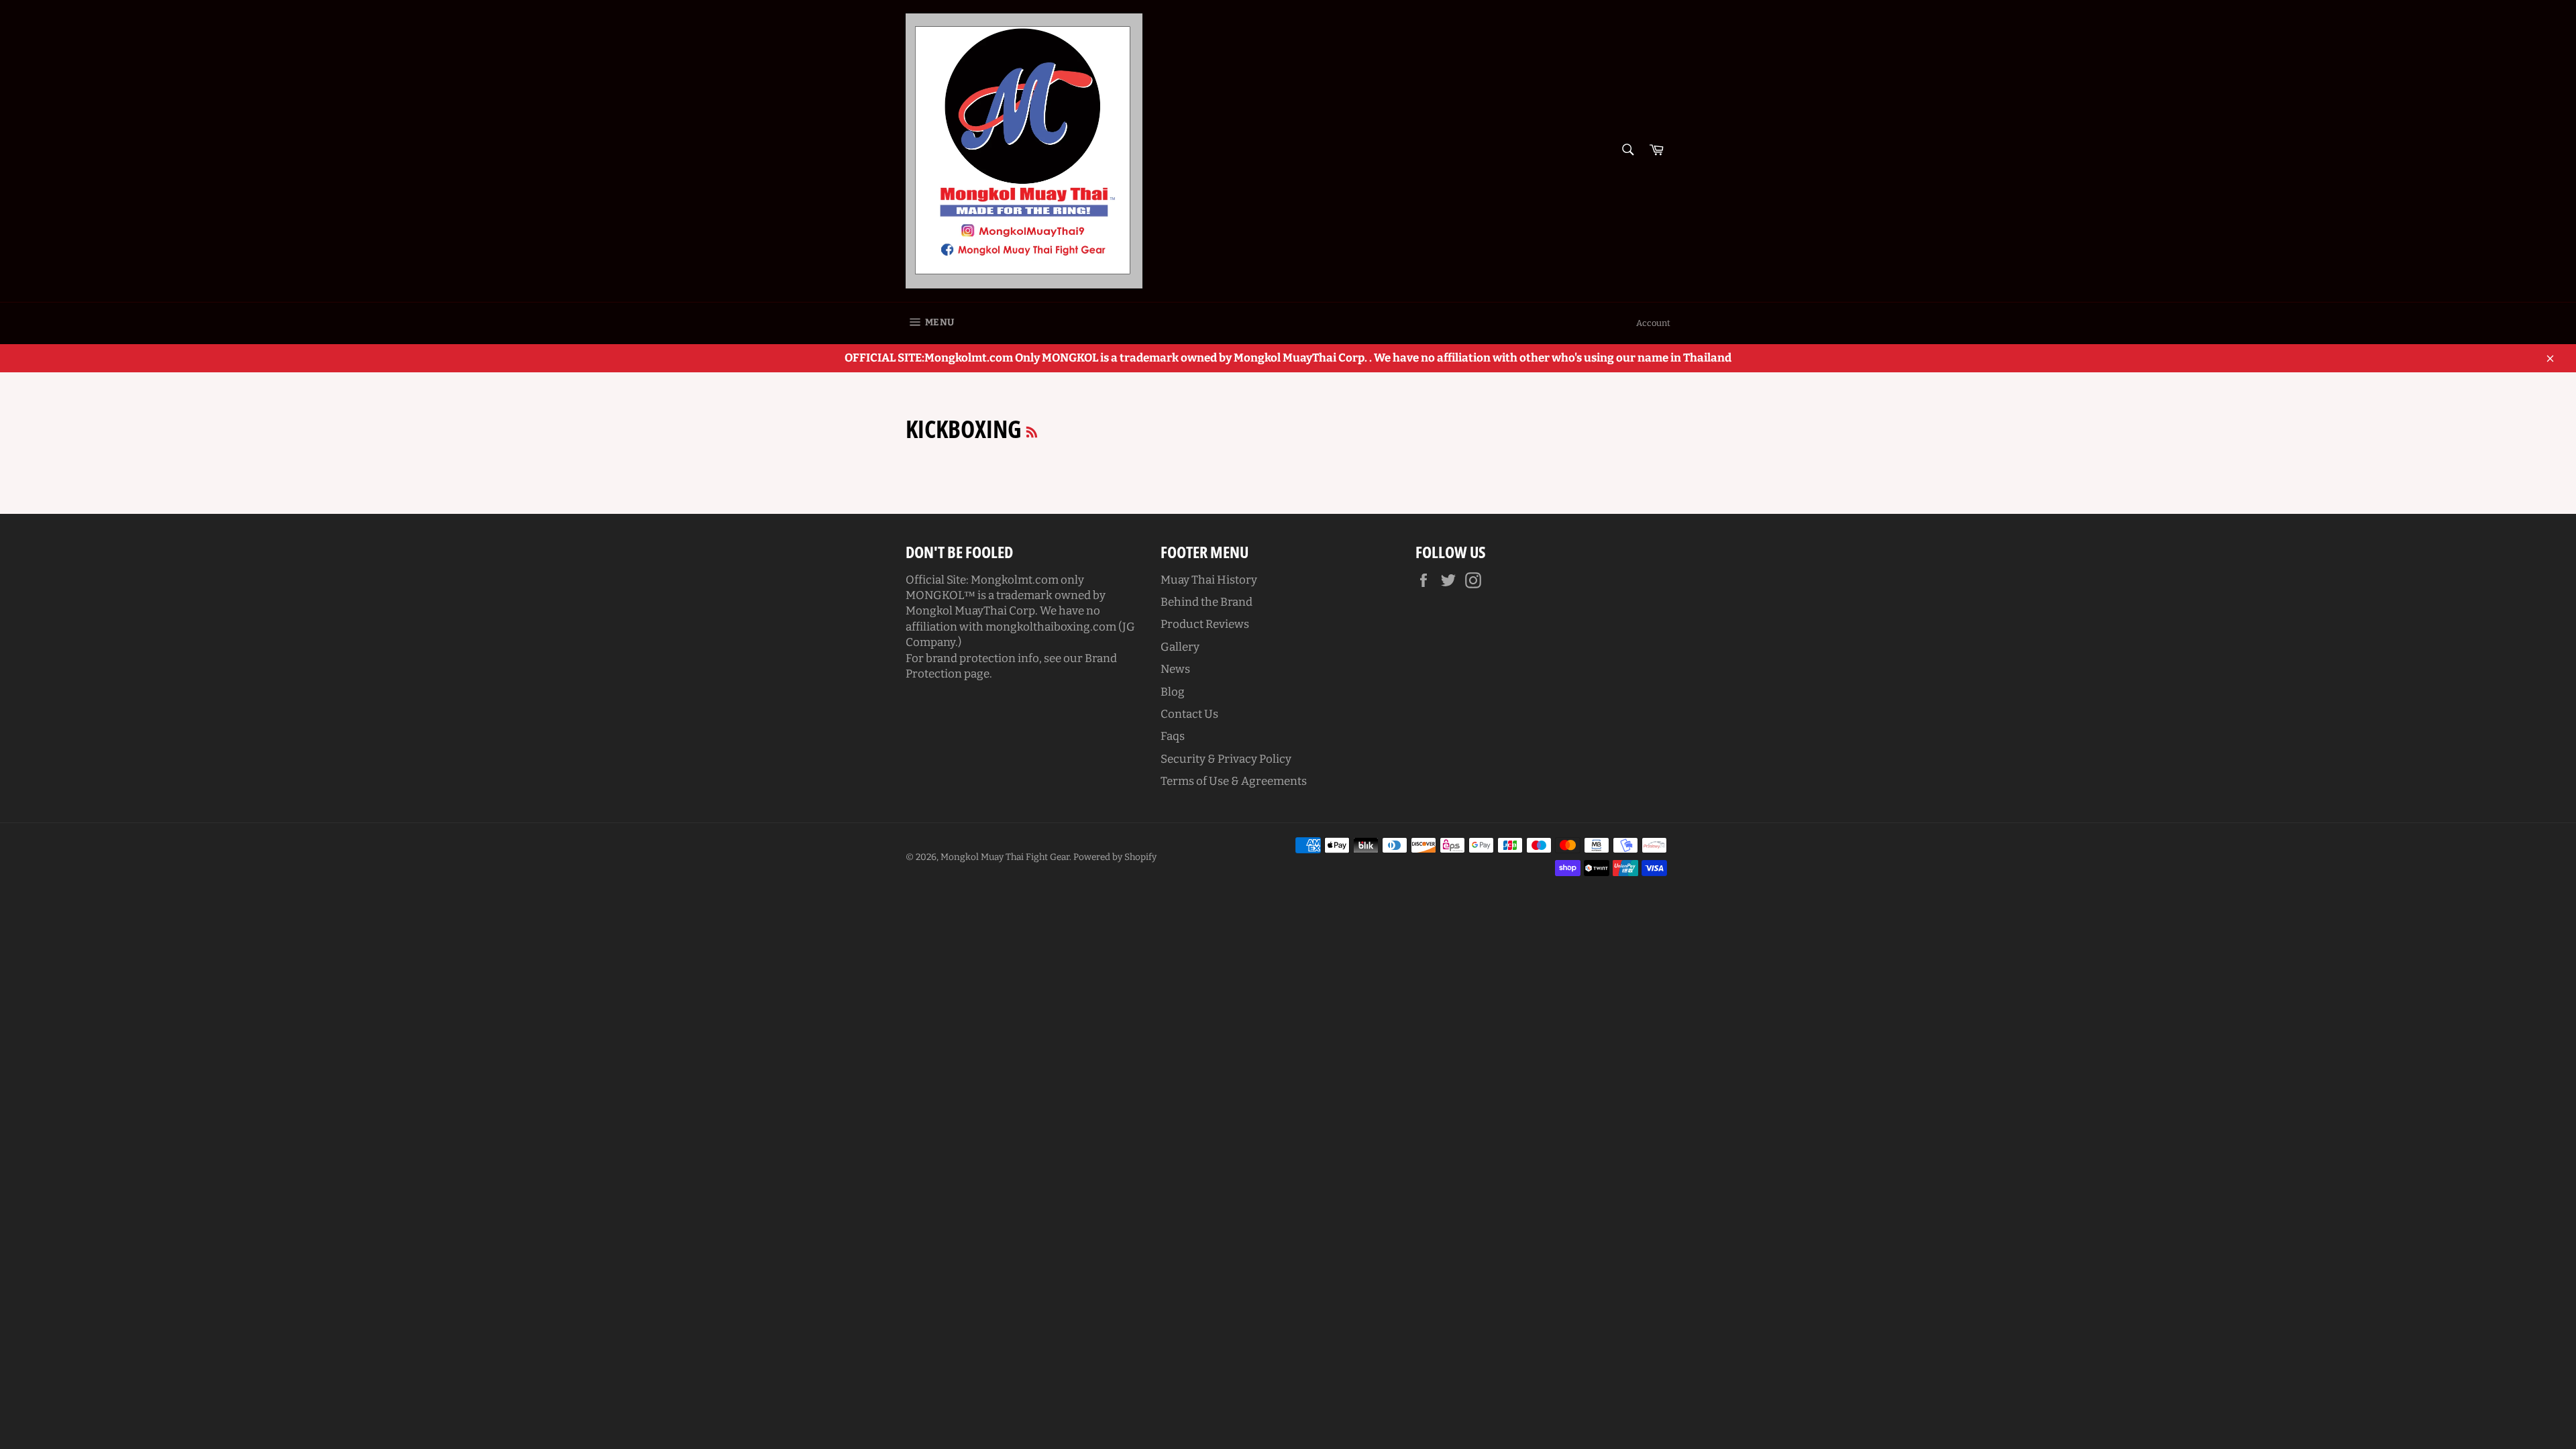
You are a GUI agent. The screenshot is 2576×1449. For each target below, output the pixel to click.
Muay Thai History (1209, 580)
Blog (1173, 692)
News (1175, 669)
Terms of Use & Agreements (1234, 781)
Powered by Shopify (1115, 857)
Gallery (1180, 647)
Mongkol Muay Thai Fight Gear (1005, 857)
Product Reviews (1205, 624)
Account (1653, 323)
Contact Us (1189, 714)
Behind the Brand (1206, 602)
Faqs (1173, 736)
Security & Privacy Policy (1226, 759)
